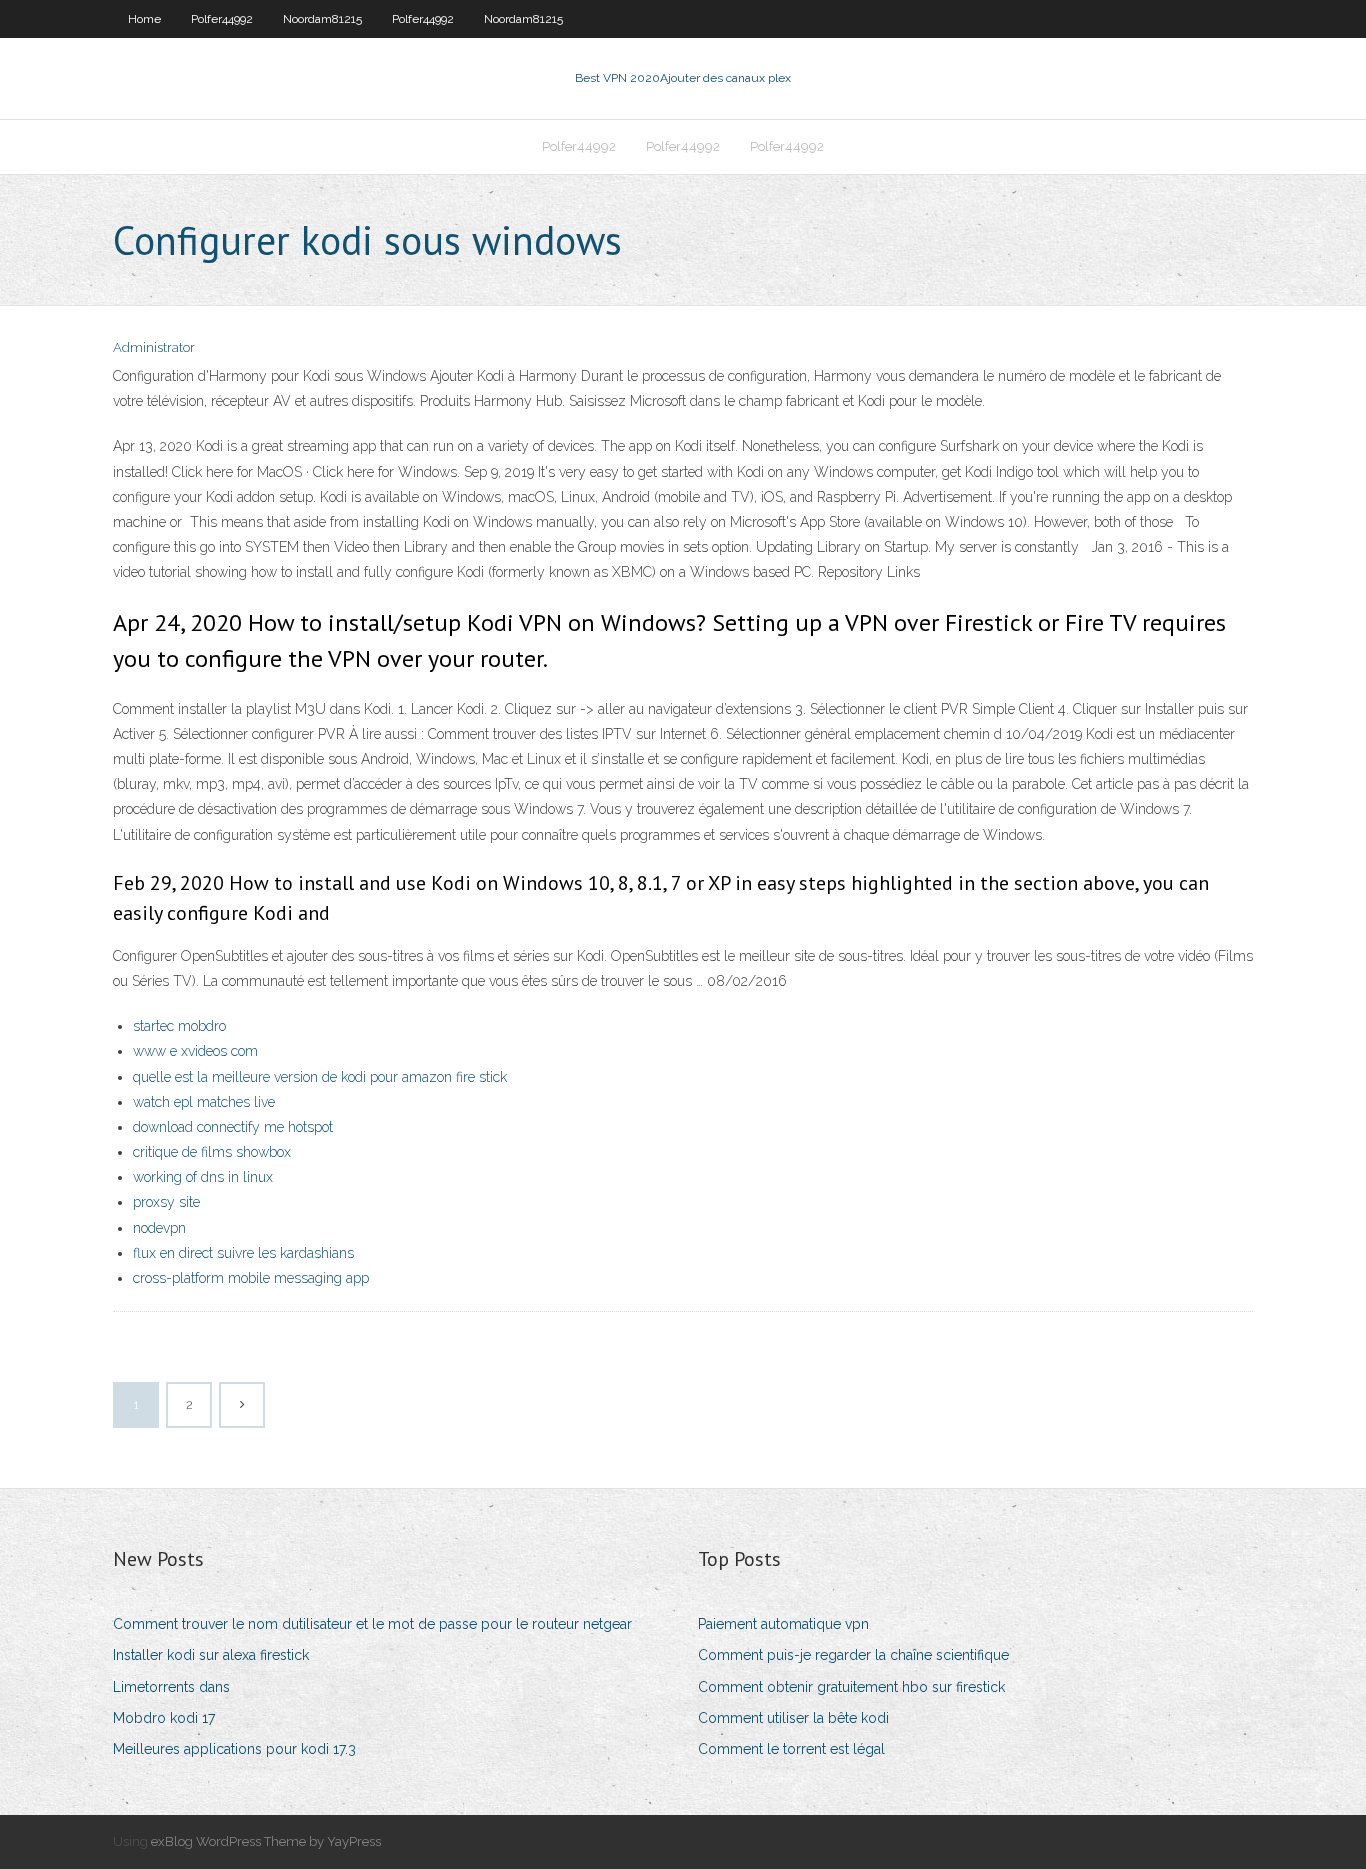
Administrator (154, 347)
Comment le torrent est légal (791, 1749)
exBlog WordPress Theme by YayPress (266, 1841)
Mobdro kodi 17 (164, 1718)
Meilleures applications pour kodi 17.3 (234, 1749)
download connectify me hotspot (233, 1127)
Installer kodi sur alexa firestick (211, 1655)
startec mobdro (179, 1026)
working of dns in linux (203, 1177)
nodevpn (159, 1228)
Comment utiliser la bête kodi (793, 1718)
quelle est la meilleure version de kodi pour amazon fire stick (320, 1077)
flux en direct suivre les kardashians (243, 1253)
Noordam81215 (322, 19)
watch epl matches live (204, 1102)
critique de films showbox (212, 1152)
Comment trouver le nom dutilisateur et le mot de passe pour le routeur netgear (372, 1624)
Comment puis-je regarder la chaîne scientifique (853, 1655)
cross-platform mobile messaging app (251, 1278)
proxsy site (166, 1202)
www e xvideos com (195, 1051)
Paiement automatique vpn (783, 1624)
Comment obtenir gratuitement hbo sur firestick (851, 1687)
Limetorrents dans (171, 1687)
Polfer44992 (222, 19)
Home (144, 19)
